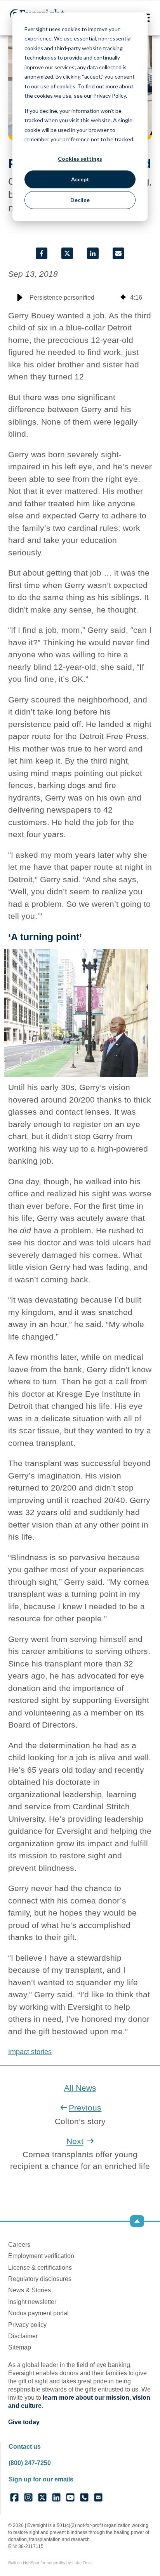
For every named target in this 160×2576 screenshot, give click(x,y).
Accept (80, 179)
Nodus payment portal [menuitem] (38, 2313)
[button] (20, 298)
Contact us (25, 2447)
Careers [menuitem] (19, 2245)
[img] (123, 298)
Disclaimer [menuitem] (23, 2336)
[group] (80, 298)
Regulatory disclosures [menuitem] (40, 2279)
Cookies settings (80, 159)
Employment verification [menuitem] (41, 2256)
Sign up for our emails (41, 2479)
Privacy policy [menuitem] (27, 2325)
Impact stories (30, 2052)
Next (75, 2141)
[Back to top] (137, 2221)
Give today (24, 2422)
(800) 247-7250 (30, 2463)
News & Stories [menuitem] (30, 2290)
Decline (80, 200)
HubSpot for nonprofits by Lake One (57, 2563)
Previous (85, 2108)
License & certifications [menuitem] (40, 2268)
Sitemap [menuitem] (20, 2347)
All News (80, 2088)
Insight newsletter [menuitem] (32, 2302)
